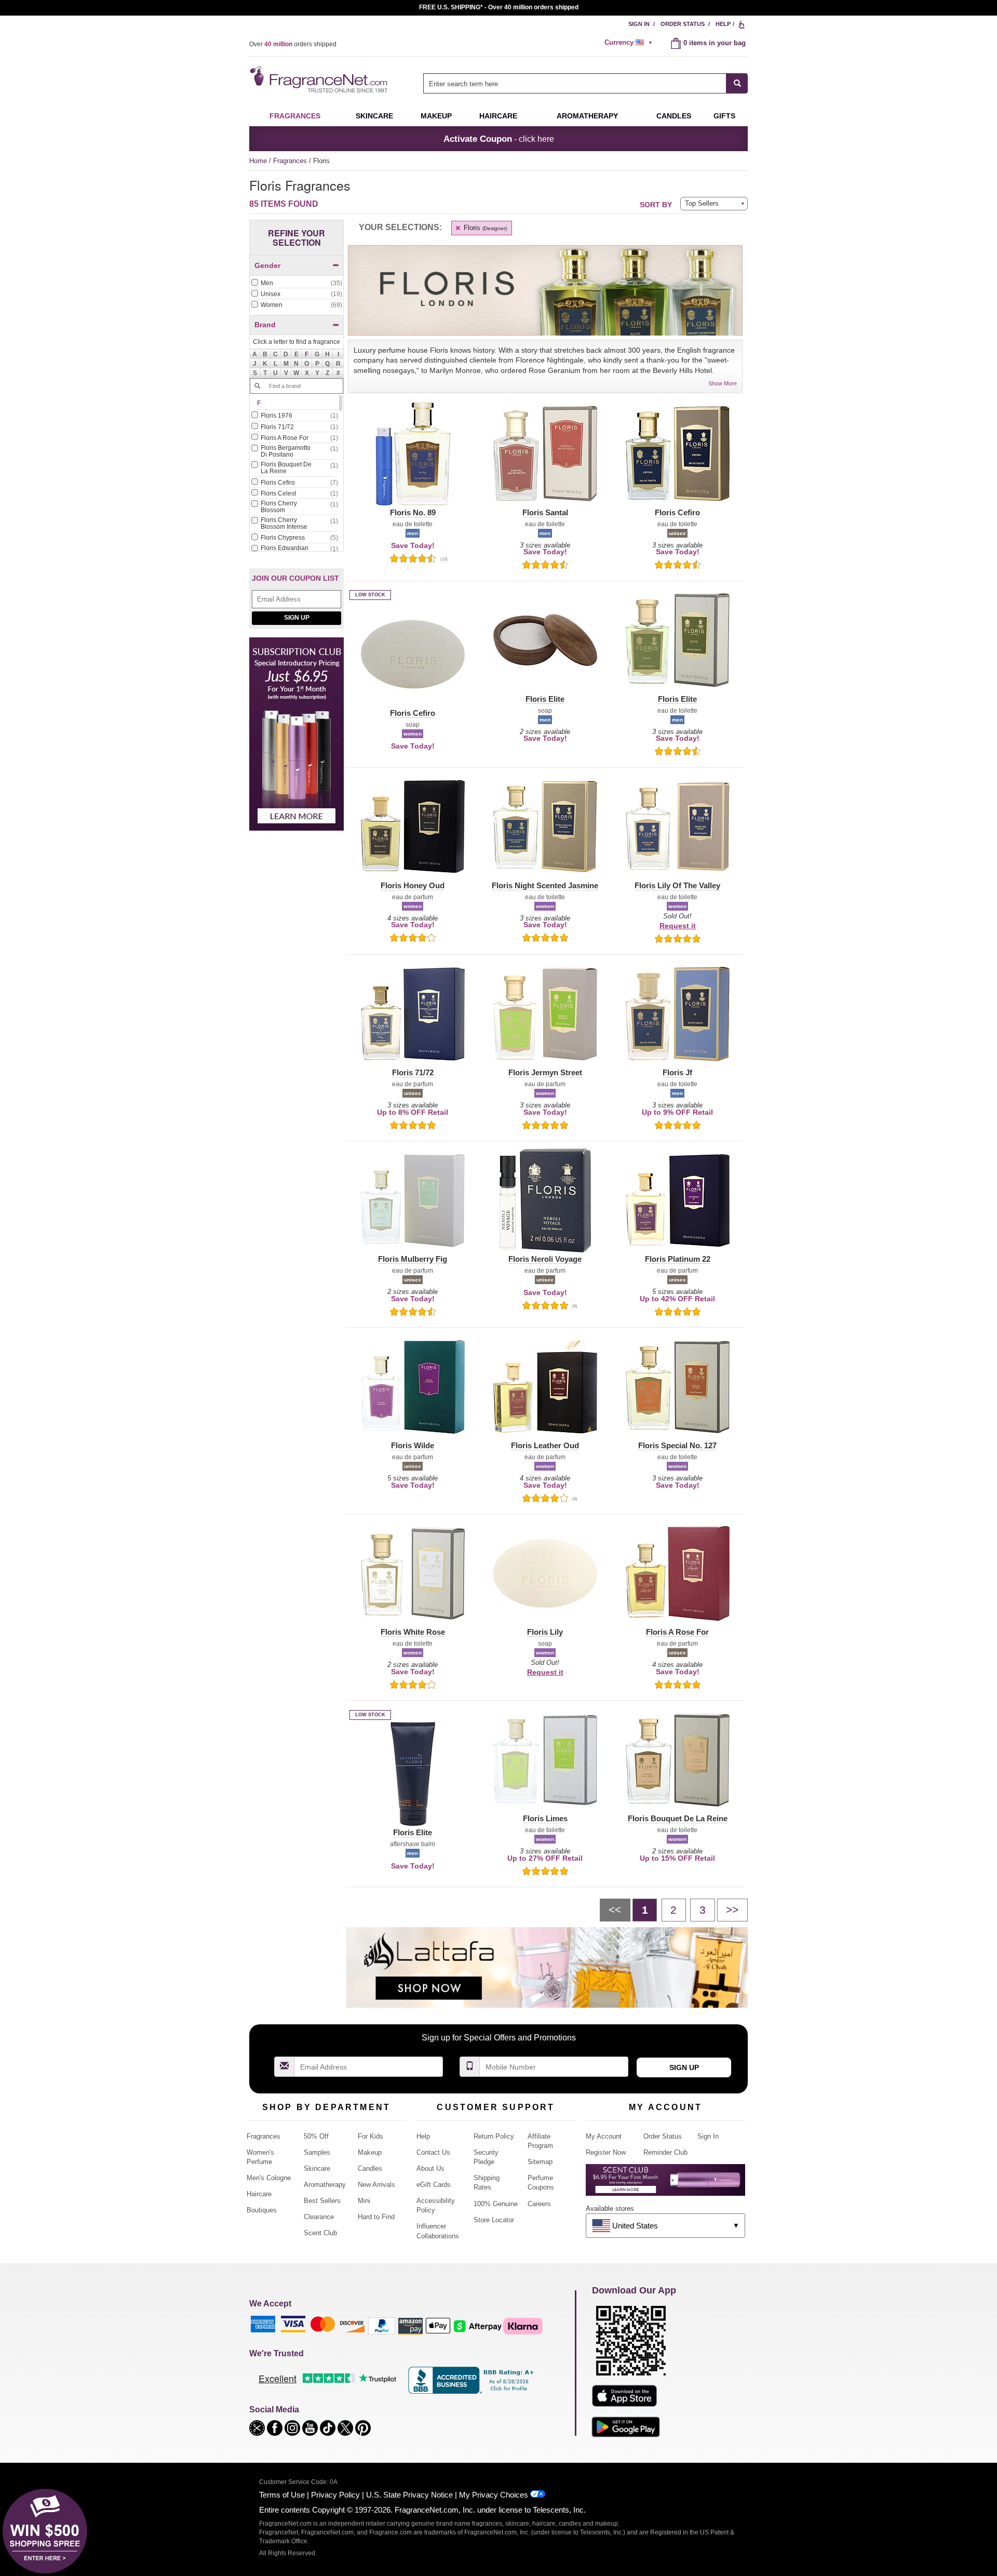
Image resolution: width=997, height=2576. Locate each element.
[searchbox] (575, 83)
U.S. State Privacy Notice (409, 2495)
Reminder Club (665, 2152)
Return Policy (494, 2136)
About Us (430, 2168)
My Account (604, 2136)
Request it (678, 926)
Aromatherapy (325, 2185)
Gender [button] (267, 265)
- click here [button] (499, 139)
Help (723, 24)
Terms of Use (282, 2495)
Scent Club (320, 2233)
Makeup (436, 116)
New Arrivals (376, 2185)
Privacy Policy (335, 2495)
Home (258, 161)
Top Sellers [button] (702, 203)
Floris (484, 228)
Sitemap (540, 2162)
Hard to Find (376, 2217)
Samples (317, 2152)
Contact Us (433, 2152)
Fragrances (295, 116)
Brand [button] (265, 325)
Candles (370, 2168)
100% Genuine (496, 2204)
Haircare (498, 116)
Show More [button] (723, 383)
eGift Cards (434, 2185)
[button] (307, 354)
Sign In (639, 24)
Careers (539, 2204)
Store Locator (494, 2220)
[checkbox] (297, 284)
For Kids (370, 2136)
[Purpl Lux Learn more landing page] (665, 2184)
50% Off (316, 2136)
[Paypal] (382, 2325)
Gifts (724, 116)
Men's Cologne (269, 2178)
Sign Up (297, 618)
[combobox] (585, 83)
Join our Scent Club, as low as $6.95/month (499, 7)
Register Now (606, 2152)
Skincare (374, 116)
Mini (364, 2201)
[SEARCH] (737, 83)
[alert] (630, 43)
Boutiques (262, 2210)
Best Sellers (322, 2201)
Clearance (319, 2217)
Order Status (683, 24)
